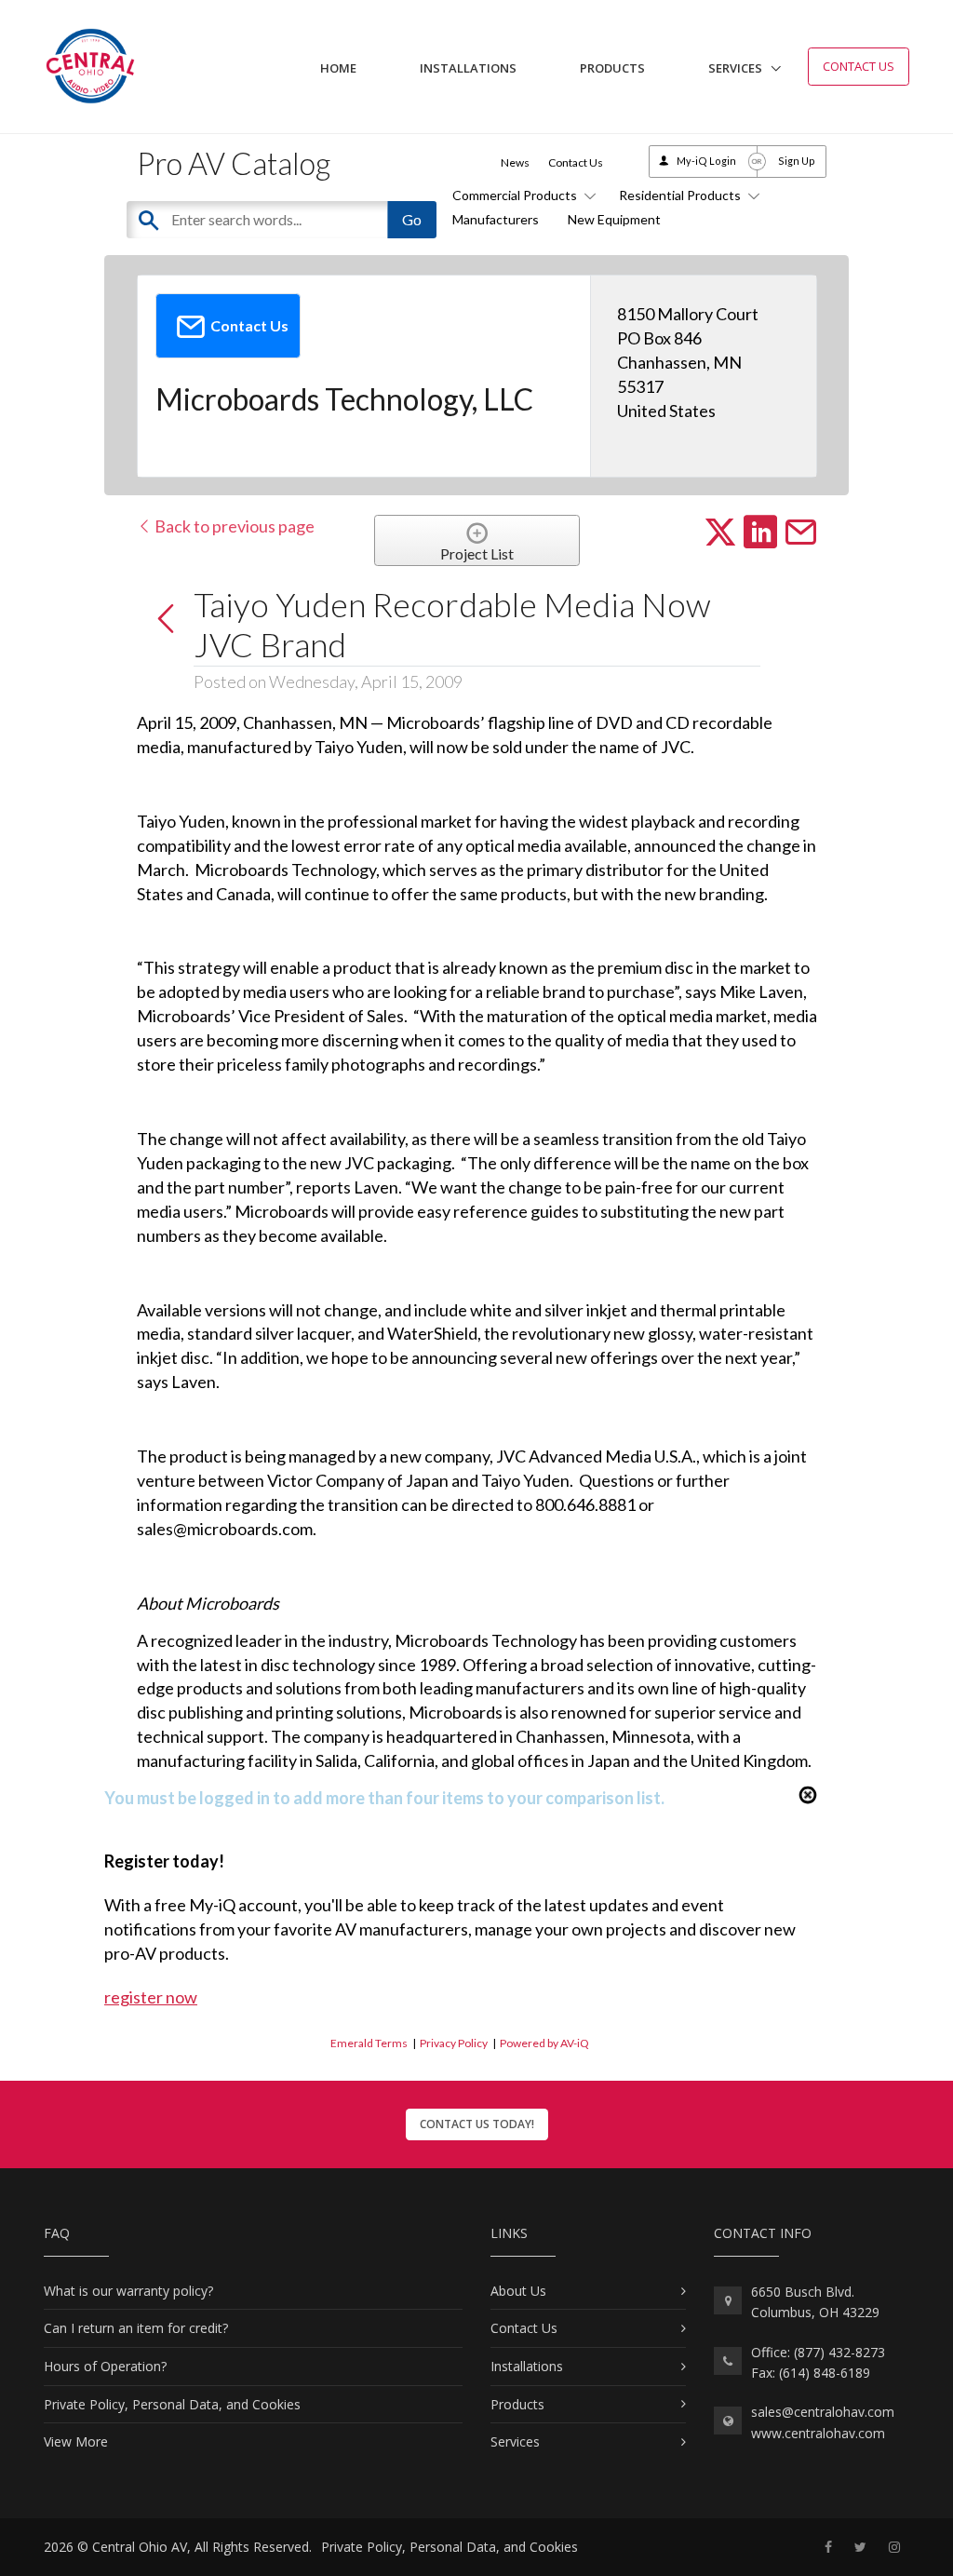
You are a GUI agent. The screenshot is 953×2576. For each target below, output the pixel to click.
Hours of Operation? (105, 2366)
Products (612, 68)
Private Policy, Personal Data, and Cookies (172, 2404)
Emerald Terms (369, 2043)
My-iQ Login (706, 161)
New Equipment (614, 219)
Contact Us (859, 66)
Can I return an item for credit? (136, 2328)
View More (76, 2441)
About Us (518, 2291)
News (515, 162)
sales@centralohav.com (823, 2412)
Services (735, 68)
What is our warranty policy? (128, 2291)
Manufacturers (496, 219)
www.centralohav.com (818, 2433)
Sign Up (797, 161)
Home (338, 68)
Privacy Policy (454, 2043)
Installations (468, 68)
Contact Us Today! (477, 2124)
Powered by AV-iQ (544, 2043)
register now (151, 1997)
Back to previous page (233, 526)
